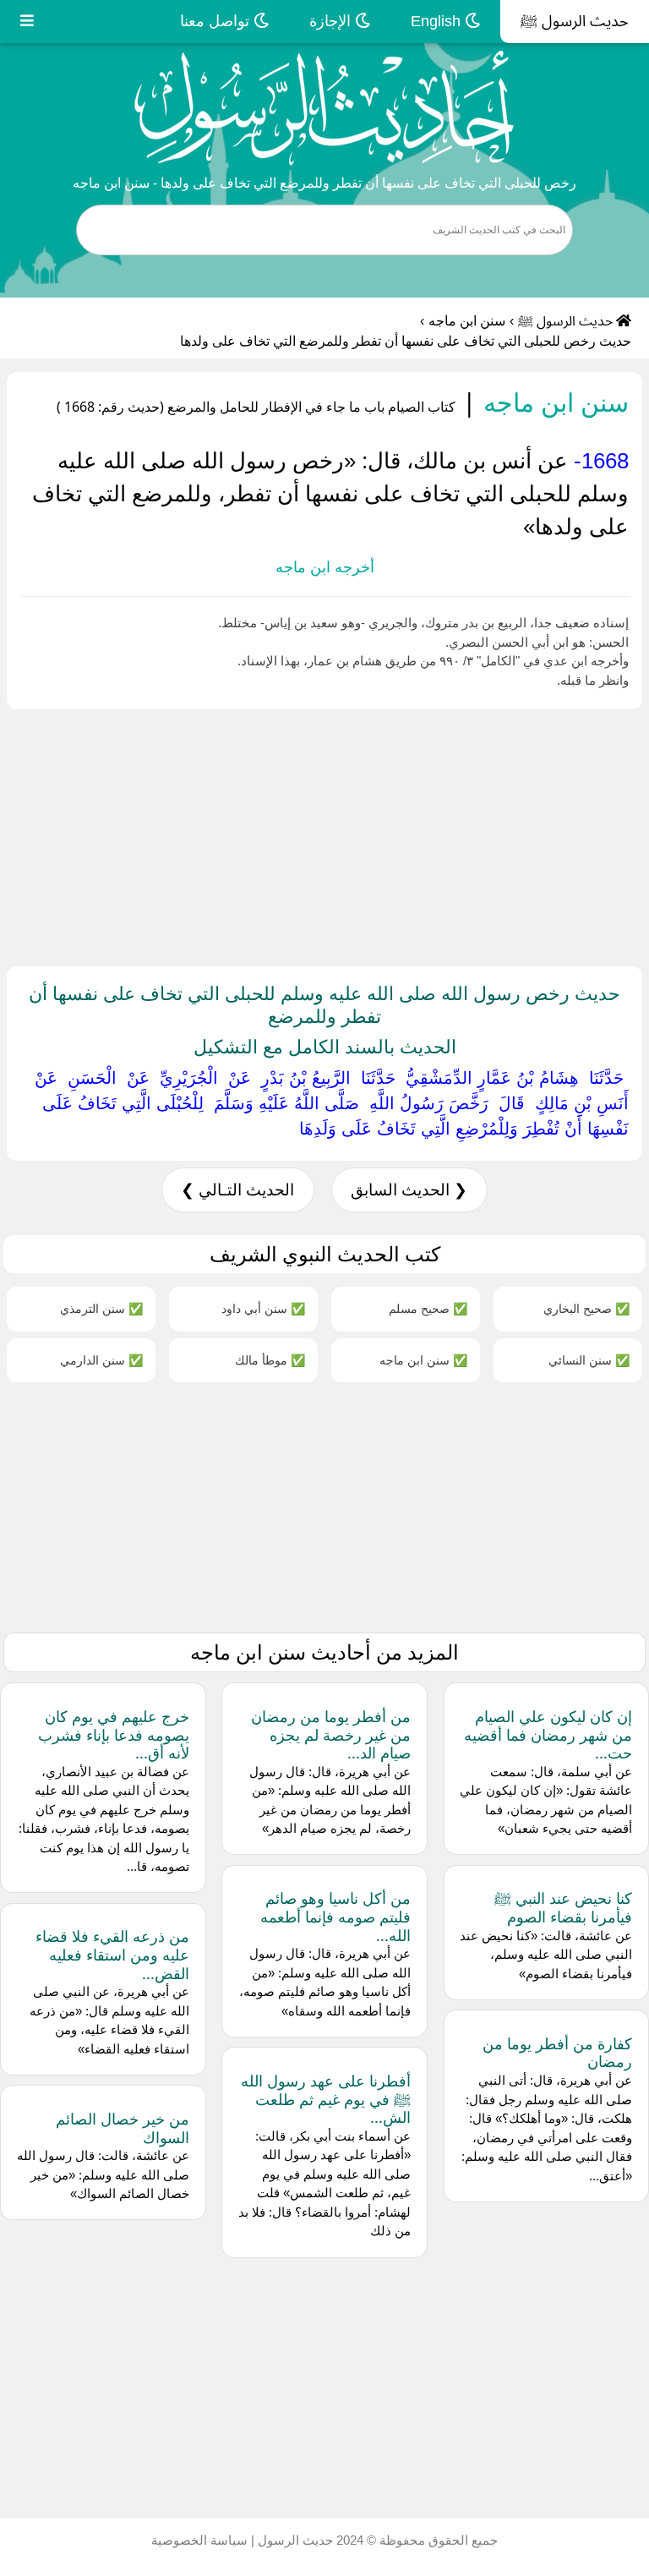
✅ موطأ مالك (270, 1360)
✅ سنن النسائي (589, 1360)
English (438, 21)
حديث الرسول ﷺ (575, 21)
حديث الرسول (294, 2540)
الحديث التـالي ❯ (237, 1190)
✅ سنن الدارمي (101, 1360)
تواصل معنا (217, 21)
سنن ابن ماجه (467, 321)
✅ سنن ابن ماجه (423, 1360)
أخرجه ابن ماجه (325, 567)
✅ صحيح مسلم (428, 1308)
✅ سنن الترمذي (101, 1308)
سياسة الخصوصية (199, 2540)
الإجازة (332, 21)
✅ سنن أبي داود (263, 1308)
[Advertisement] (324, 834)
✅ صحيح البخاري (586, 1308)
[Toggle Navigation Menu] (27, 22)
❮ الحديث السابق (409, 1190)
